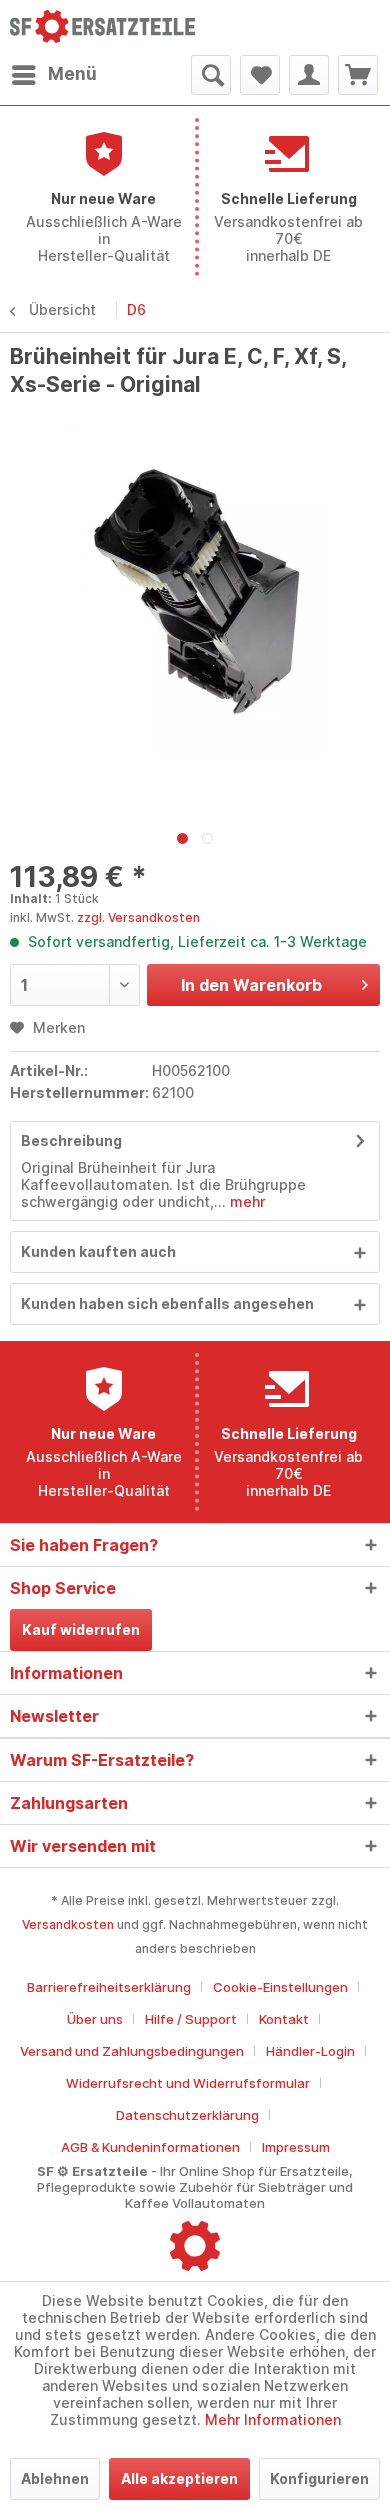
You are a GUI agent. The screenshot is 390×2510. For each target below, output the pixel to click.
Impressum (296, 2147)
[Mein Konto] (309, 75)
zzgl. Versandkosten (138, 917)
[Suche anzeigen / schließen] (211, 75)
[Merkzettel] (260, 75)
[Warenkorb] (358, 75)
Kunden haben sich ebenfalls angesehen (167, 1303)
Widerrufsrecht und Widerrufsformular (188, 2083)
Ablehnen (55, 2478)
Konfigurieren (319, 2478)
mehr (245, 1201)
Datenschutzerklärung (187, 2115)
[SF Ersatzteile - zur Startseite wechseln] (102, 27)
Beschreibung (71, 1140)
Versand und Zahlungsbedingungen (132, 2051)
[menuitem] (53, 75)
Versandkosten (68, 1924)
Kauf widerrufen (81, 1629)
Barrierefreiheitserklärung (109, 1987)
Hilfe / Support (191, 2019)
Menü (72, 74)
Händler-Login (310, 2051)
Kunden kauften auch (98, 1251)
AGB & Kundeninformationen (150, 2147)
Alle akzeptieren (179, 2478)
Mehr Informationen (273, 2419)
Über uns (95, 2019)
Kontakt (284, 2019)
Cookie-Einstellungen (280, 1987)
